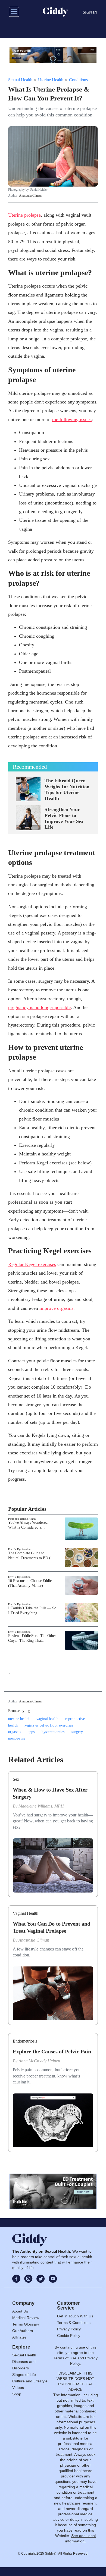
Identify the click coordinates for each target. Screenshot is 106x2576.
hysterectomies (53, 1732)
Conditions (78, 80)
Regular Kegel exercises (32, 1264)
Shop (17, 2394)
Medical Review (26, 2318)
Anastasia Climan (30, 196)
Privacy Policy (69, 2329)
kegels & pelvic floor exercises (49, 1725)
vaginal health (47, 1719)
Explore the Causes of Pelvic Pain (52, 2051)
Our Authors (23, 2331)
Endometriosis (25, 2041)
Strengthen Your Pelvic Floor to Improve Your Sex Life (64, 818)
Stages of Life (24, 2375)
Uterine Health (51, 80)
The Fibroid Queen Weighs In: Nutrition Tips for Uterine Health (67, 789)
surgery (77, 1732)
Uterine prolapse (24, 215)
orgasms (15, 1732)
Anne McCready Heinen (39, 2061)
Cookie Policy (69, 2336)
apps (31, 1732)
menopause (17, 1738)
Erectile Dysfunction (19, 1549)
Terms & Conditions (74, 2323)
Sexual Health (20, 80)
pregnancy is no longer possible (39, 1007)
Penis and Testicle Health (22, 1519)
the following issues (72, 419)
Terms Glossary (26, 2324)
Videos (18, 2388)
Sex (16, 1779)
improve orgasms (56, 1308)
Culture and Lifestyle (30, 2381)
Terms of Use (65, 2358)
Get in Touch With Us (75, 2316)
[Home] (55, 12)
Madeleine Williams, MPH (41, 1806)
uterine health (19, 1719)
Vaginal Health (26, 1913)
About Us (20, 2311)
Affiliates (19, 2337)
